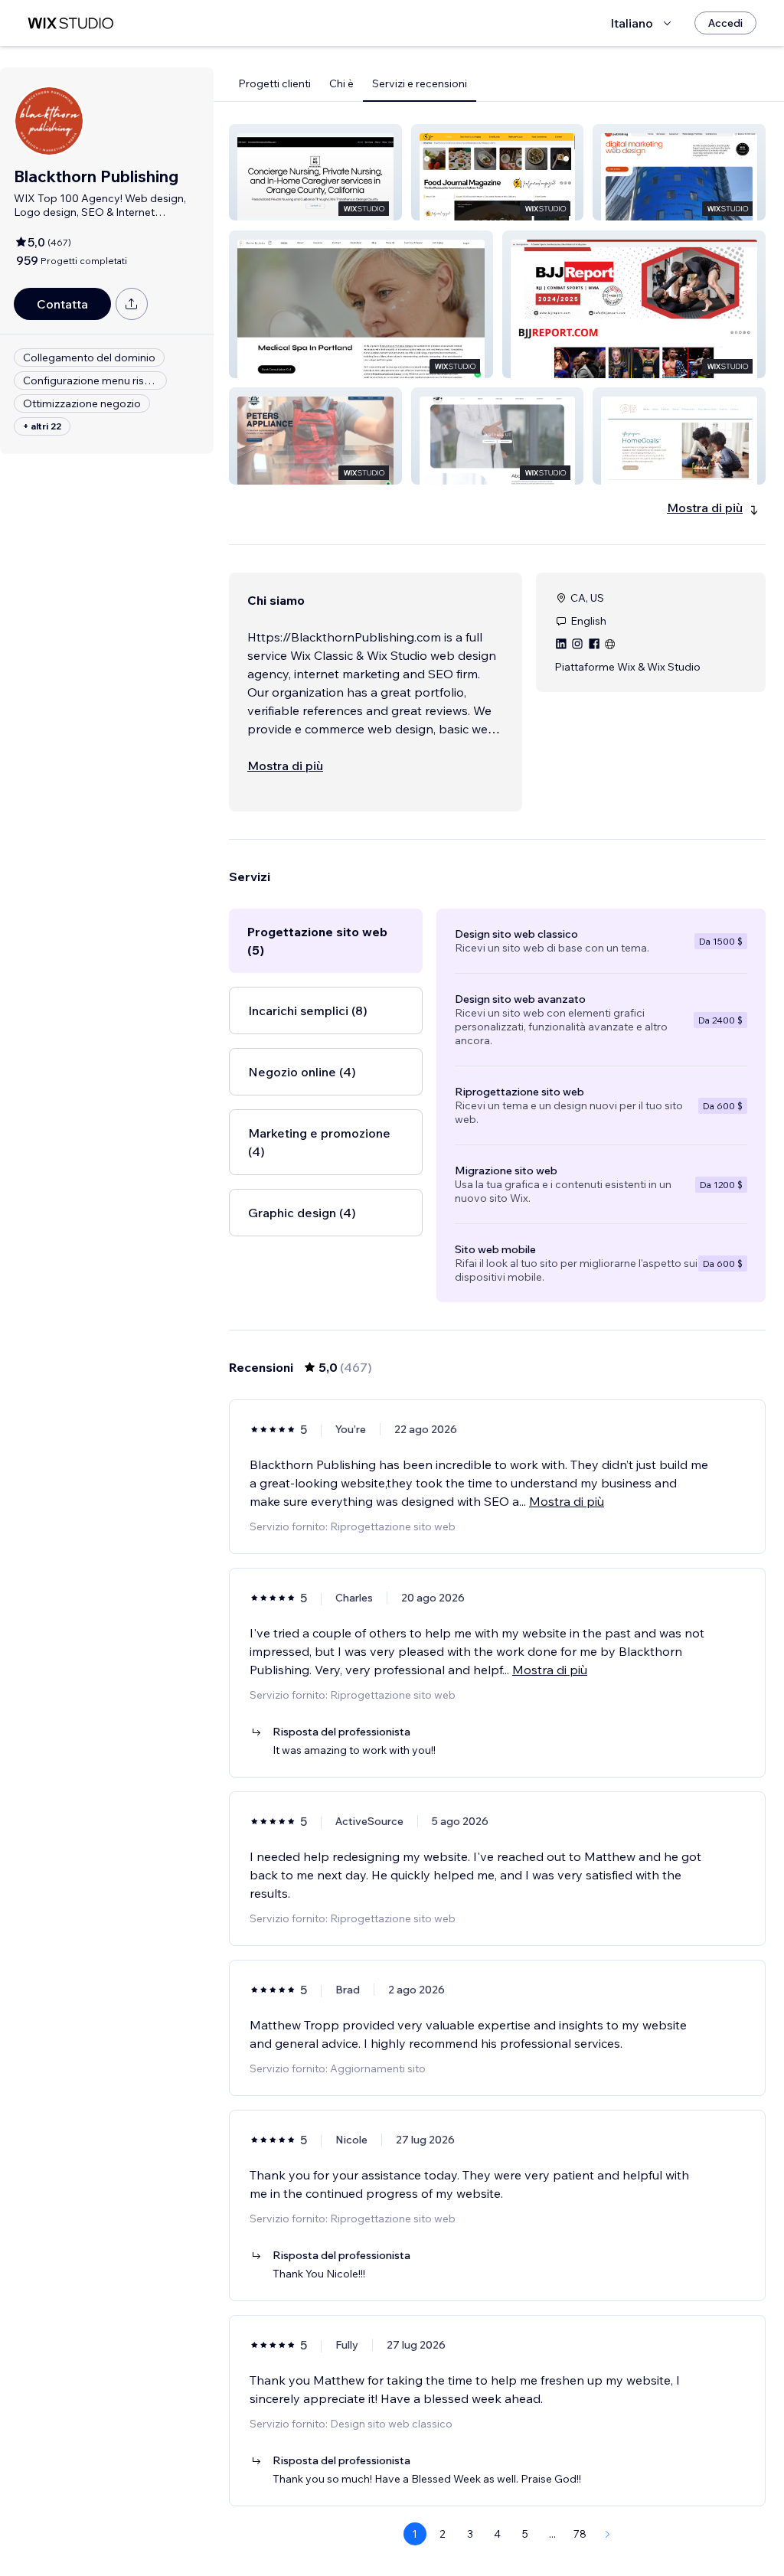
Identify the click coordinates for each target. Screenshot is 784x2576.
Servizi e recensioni (420, 83)
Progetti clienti (274, 83)
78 (580, 2534)
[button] (315, 172)
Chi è (341, 83)
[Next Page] (608, 2534)
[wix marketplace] (70, 23)
